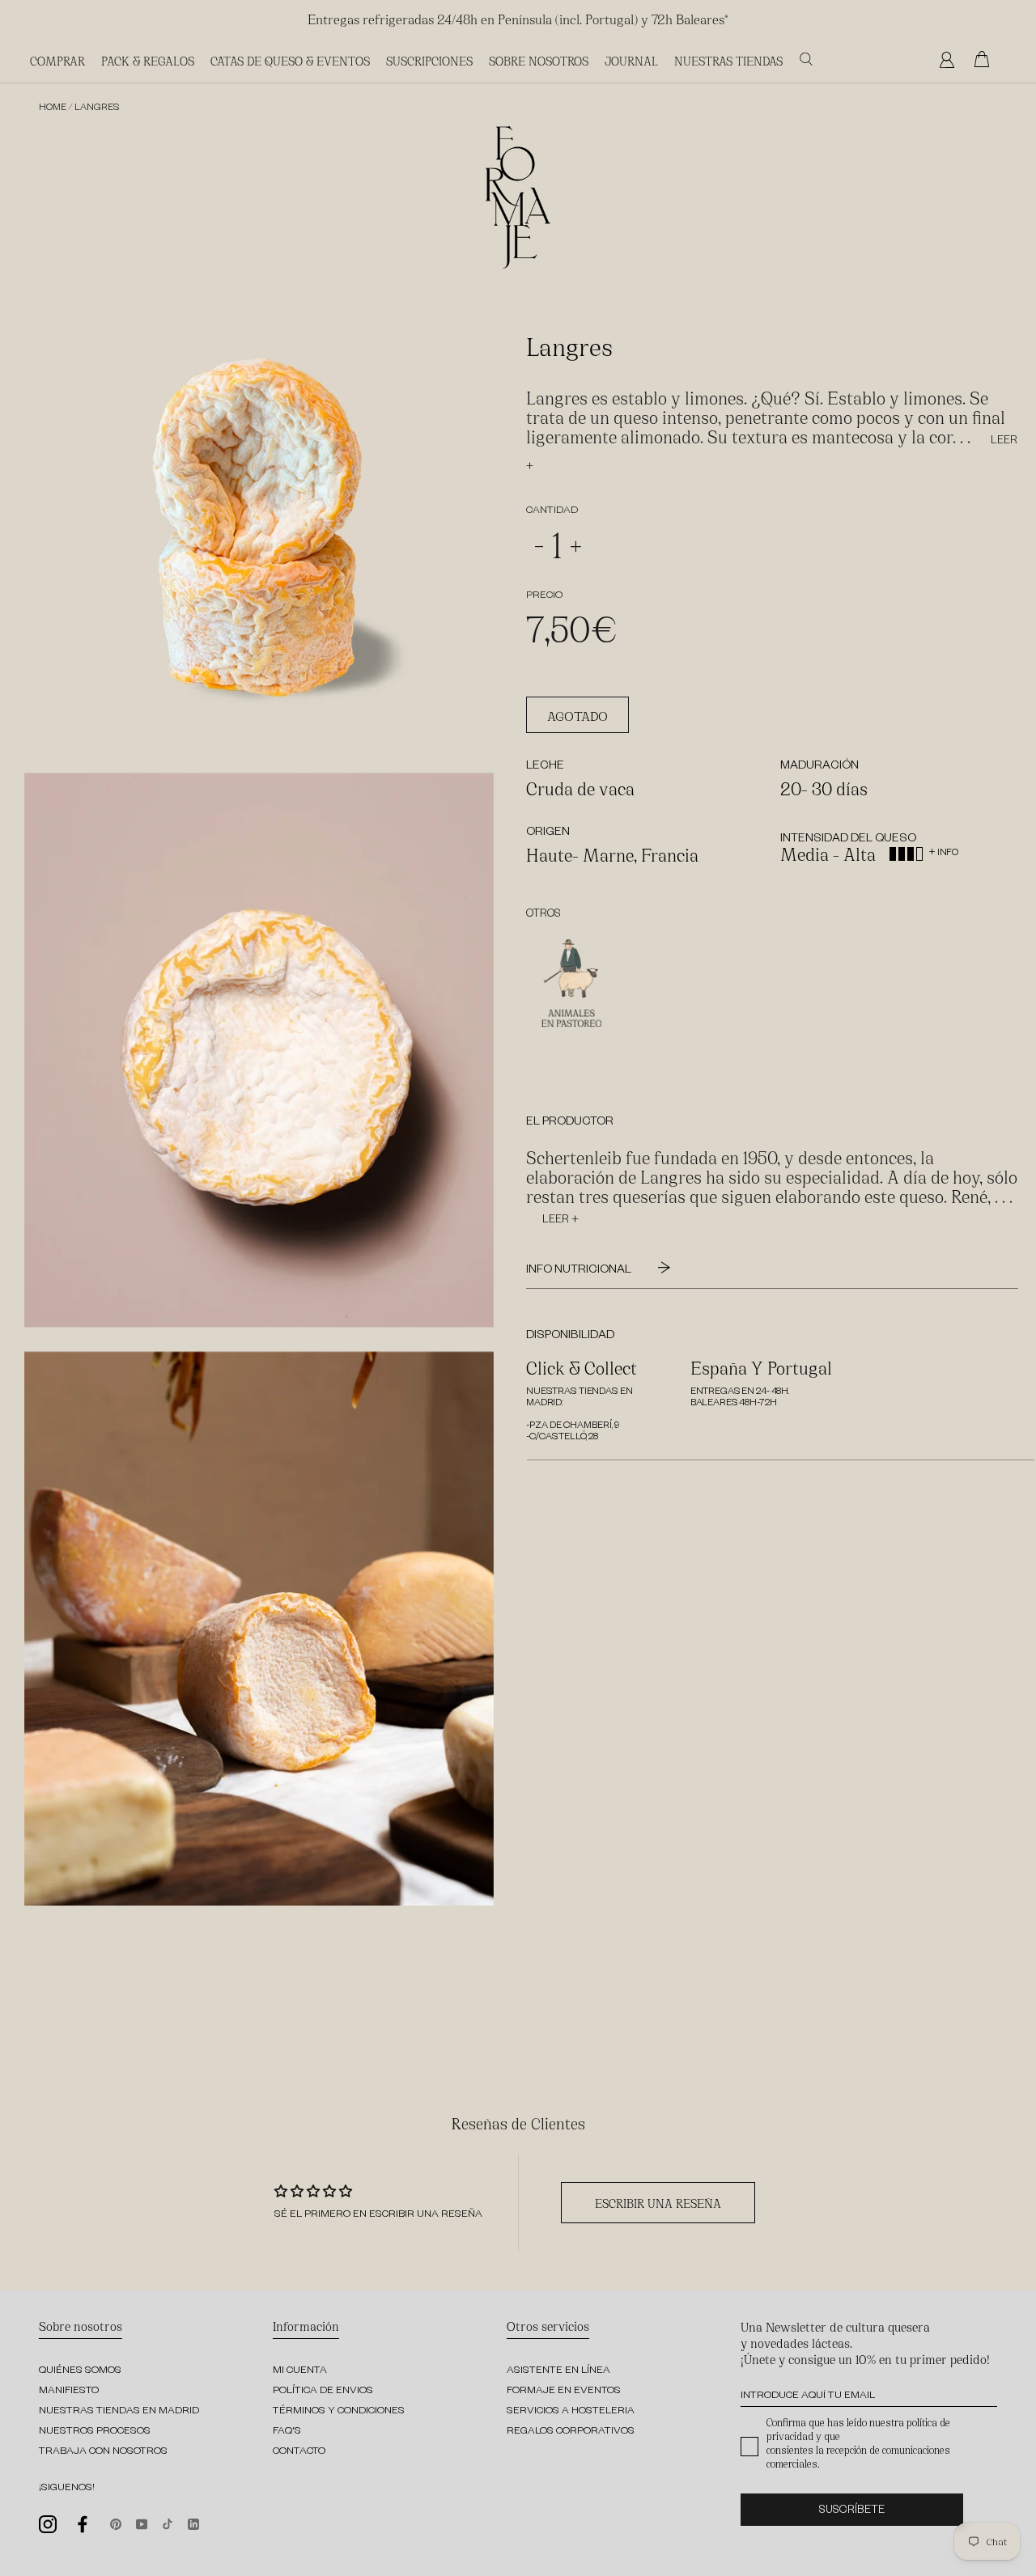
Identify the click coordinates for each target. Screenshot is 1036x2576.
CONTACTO (299, 2452)
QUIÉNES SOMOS (80, 2371)
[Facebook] (83, 2524)
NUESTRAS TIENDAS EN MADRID (119, 2412)
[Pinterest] (116, 2523)
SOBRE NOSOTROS (539, 60)
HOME (53, 109)
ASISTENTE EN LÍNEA (558, 2371)
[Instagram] (48, 2524)
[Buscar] (806, 59)
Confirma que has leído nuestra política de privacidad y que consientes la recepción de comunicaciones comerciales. (858, 2443)
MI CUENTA (300, 2371)
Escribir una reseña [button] (658, 2203)
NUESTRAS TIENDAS (728, 60)
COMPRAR (57, 60)
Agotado (577, 715)
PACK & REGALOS (148, 60)
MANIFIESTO (69, 2392)
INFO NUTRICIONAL (580, 1271)
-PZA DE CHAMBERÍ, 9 (573, 1427)
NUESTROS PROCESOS (95, 2432)
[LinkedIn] (193, 2523)
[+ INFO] (931, 841)
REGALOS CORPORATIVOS (571, 2432)
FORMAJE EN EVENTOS (564, 2392)
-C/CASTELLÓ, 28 (562, 1438)
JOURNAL (631, 60)
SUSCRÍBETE (852, 2512)
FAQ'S (287, 2432)
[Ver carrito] (986, 60)
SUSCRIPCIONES (429, 60)
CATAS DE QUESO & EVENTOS (290, 60)
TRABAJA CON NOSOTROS (103, 2452)
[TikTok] (168, 2523)
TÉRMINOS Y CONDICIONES (339, 2412)
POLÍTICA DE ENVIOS (323, 2392)
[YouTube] (142, 2523)
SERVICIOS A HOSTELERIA (571, 2412)
